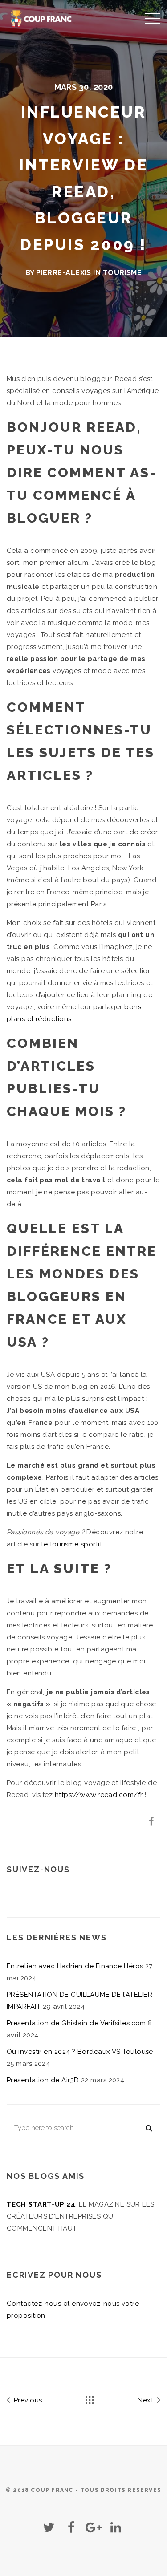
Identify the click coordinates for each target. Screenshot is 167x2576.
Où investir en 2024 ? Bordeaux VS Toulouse (80, 2052)
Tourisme (122, 273)
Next (146, 2400)
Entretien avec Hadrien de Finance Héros (75, 1966)
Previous (27, 2400)
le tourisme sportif (71, 1544)
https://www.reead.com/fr (99, 1795)
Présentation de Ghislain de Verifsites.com (76, 2023)
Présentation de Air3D (43, 2080)
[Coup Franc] (42, 18)
